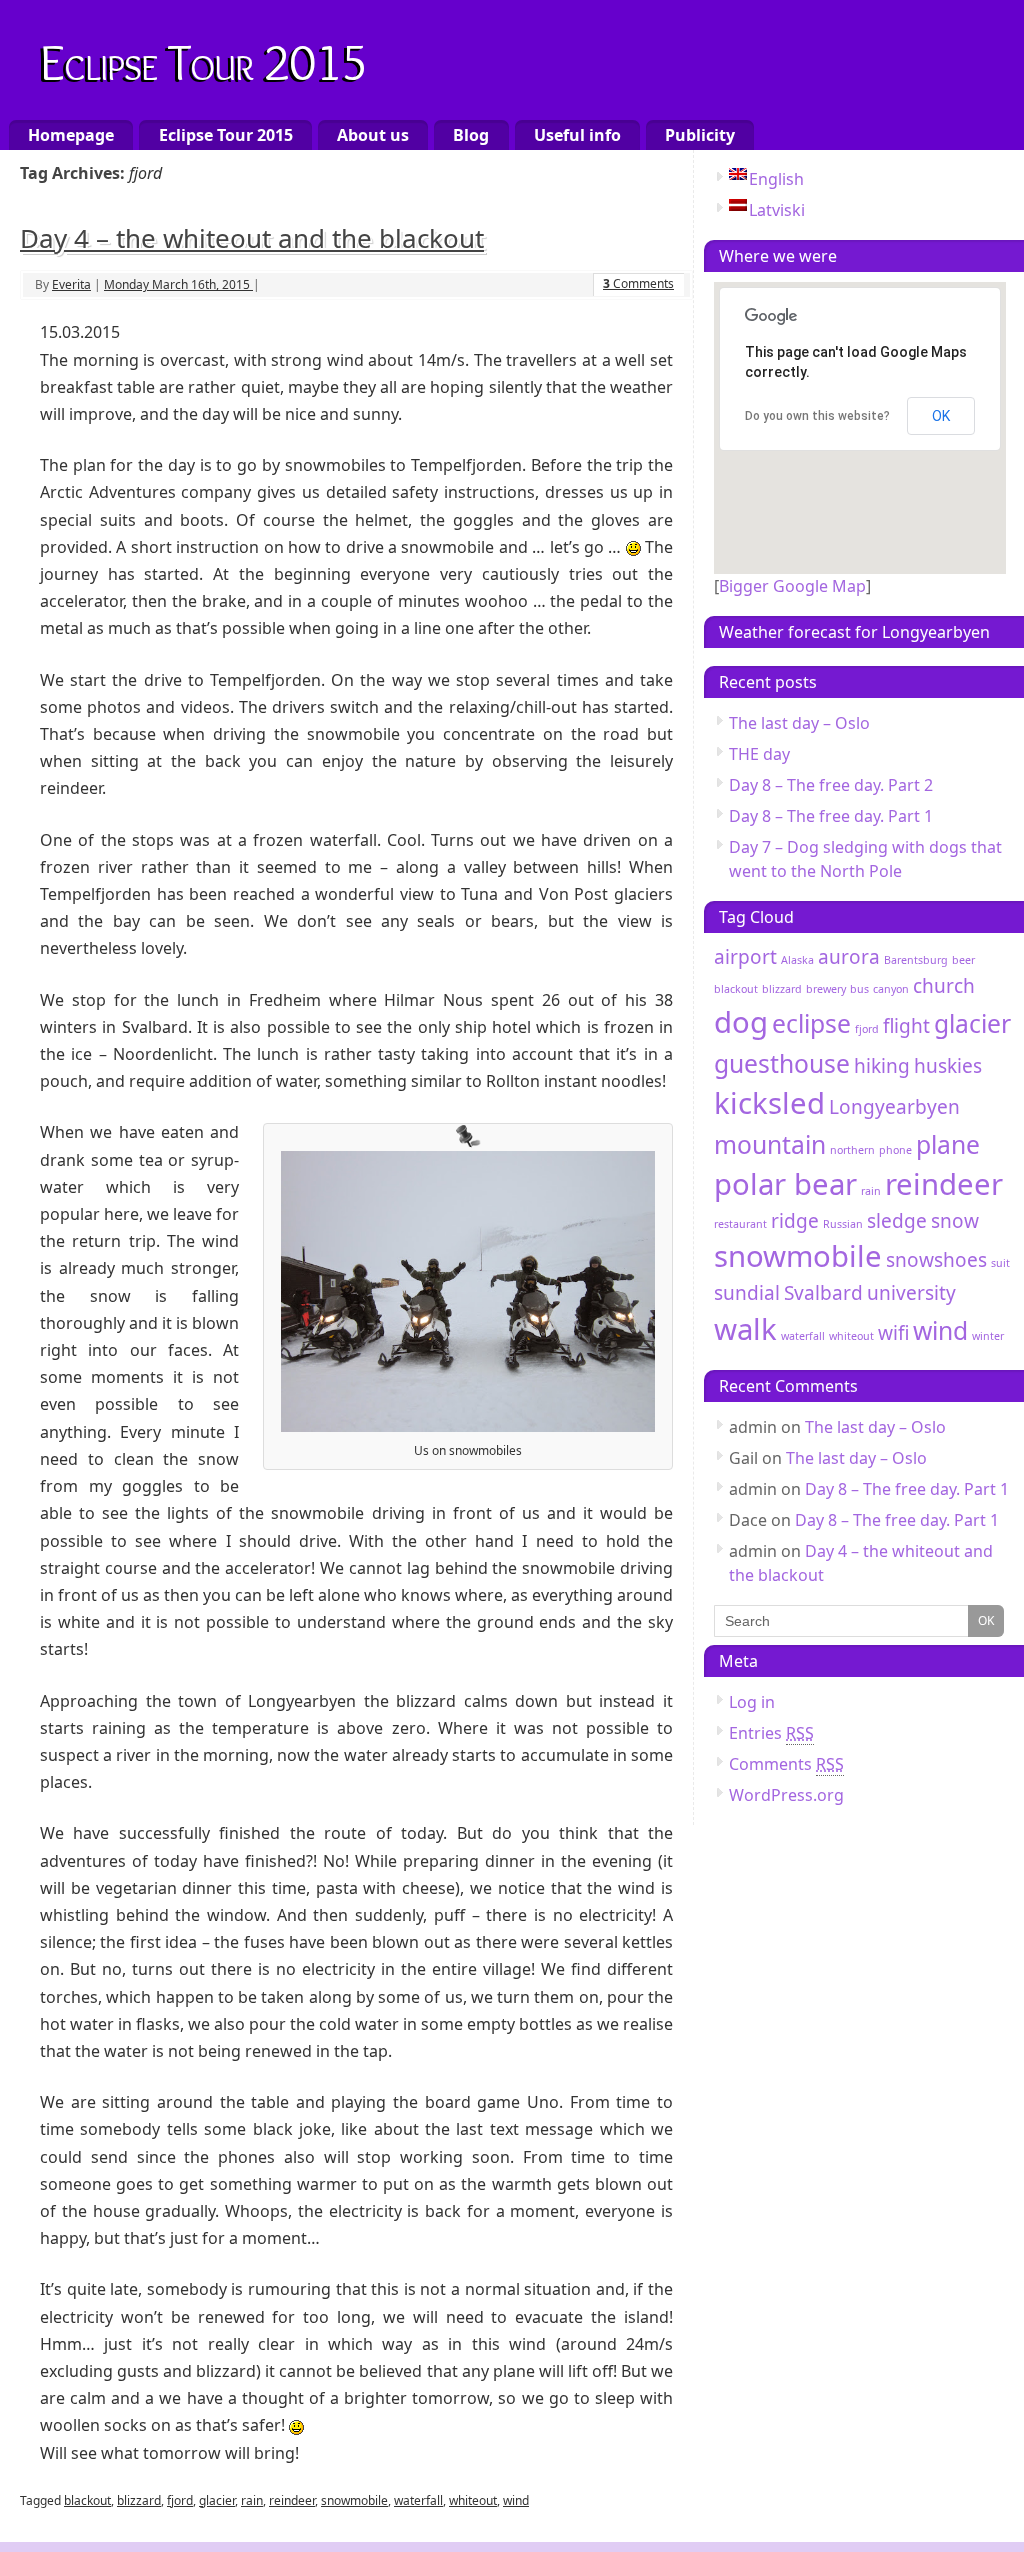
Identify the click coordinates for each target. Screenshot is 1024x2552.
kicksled (769, 1103)
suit (1000, 1263)
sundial (747, 1293)
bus (859, 989)
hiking (882, 1066)
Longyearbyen (894, 1107)
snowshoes (936, 1260)
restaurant (740, 1224)
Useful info (577, 135)
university (911, 1293)
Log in (752, 1702)
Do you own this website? (817, 416)
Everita (71, 284)
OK (941, 416)
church (944, 986)
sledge (897, 1221)
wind (516, 2500)
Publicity (700, 135)
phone (895, 1150)
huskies (948, 1066)
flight (906, 1026)
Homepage (71, 135)
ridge (795, 1221)
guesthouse (782, 1063)
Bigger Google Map (792, 586)
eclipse (811, 1023)
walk (745, 1329)
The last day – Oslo (799, 723)
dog (741, 1022)
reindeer (292, 2500)
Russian (843, 1224)
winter (988, 1336)
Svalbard (823, 1293)
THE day (759, 754)
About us (373, 135)
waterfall (418, 2500)
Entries (771, 1733)
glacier (217, 2500)
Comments (638, 283)
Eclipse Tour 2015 (204, 58)
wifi (893, 1333)
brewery (826, 989)
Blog (471, 135)
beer (963, 960)
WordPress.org (786, 1795)
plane (948, 1144)
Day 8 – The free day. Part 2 (831, 785)
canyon (891, 989)
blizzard (139, 2500)
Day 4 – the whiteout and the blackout (252, 238)
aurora (849, 957)
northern (852, 1150)
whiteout (473, 2500)
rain (252, 2500)
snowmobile (354, 2500)
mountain (770, 1144)
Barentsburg (916, 960)
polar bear (785, 1184)
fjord (180, 2500)
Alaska (797, 960)
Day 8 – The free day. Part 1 (831, 816)
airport (745, 957)
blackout (87, 2500)
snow (955, 1221)
